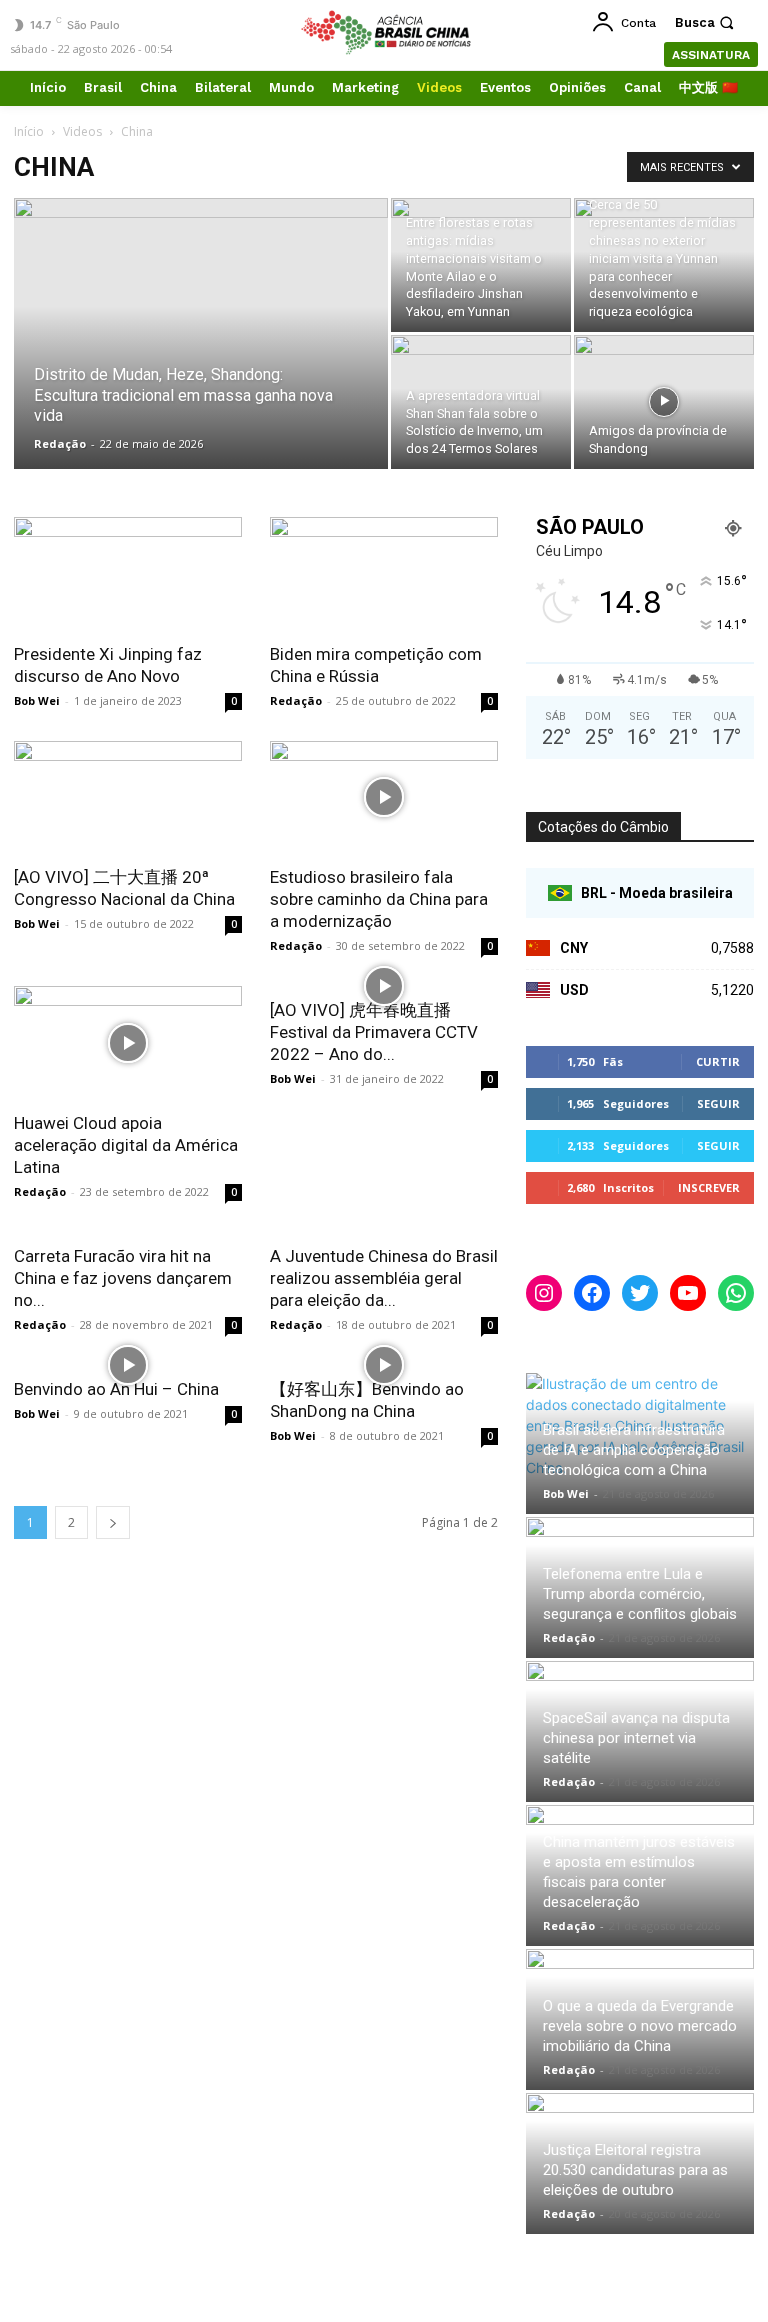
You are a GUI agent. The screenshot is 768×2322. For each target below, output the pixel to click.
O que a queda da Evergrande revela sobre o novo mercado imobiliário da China (640, 2026)
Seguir (718, 1103)
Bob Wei (37, 700)
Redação (60, 443)
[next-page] (113, 1522)
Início (29, 131)
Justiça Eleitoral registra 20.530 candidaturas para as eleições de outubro (635, 2170)
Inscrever (709, 1187)
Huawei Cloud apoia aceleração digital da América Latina (126, 1145)
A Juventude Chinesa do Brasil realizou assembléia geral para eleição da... (384, 1278)
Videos (82, 131)
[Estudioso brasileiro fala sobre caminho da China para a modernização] (384, 797)
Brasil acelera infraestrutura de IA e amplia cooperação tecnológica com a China (634, 1450)
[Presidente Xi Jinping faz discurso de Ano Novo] (128, 573)
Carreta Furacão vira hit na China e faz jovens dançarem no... (123, 1278)
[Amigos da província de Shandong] (664, 402)
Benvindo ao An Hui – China (116, 1389)
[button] (707, 22)
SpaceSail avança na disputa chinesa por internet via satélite (636, 1738)
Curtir (718, 1061)
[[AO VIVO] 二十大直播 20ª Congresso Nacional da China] (128, 797)
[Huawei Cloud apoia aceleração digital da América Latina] (128, 1042)
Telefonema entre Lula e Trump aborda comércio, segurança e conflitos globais (640, 1594)
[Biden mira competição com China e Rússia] (384, 573)
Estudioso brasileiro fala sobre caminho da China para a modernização (379, 899)
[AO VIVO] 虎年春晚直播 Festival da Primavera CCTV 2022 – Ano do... (374, 1032)
